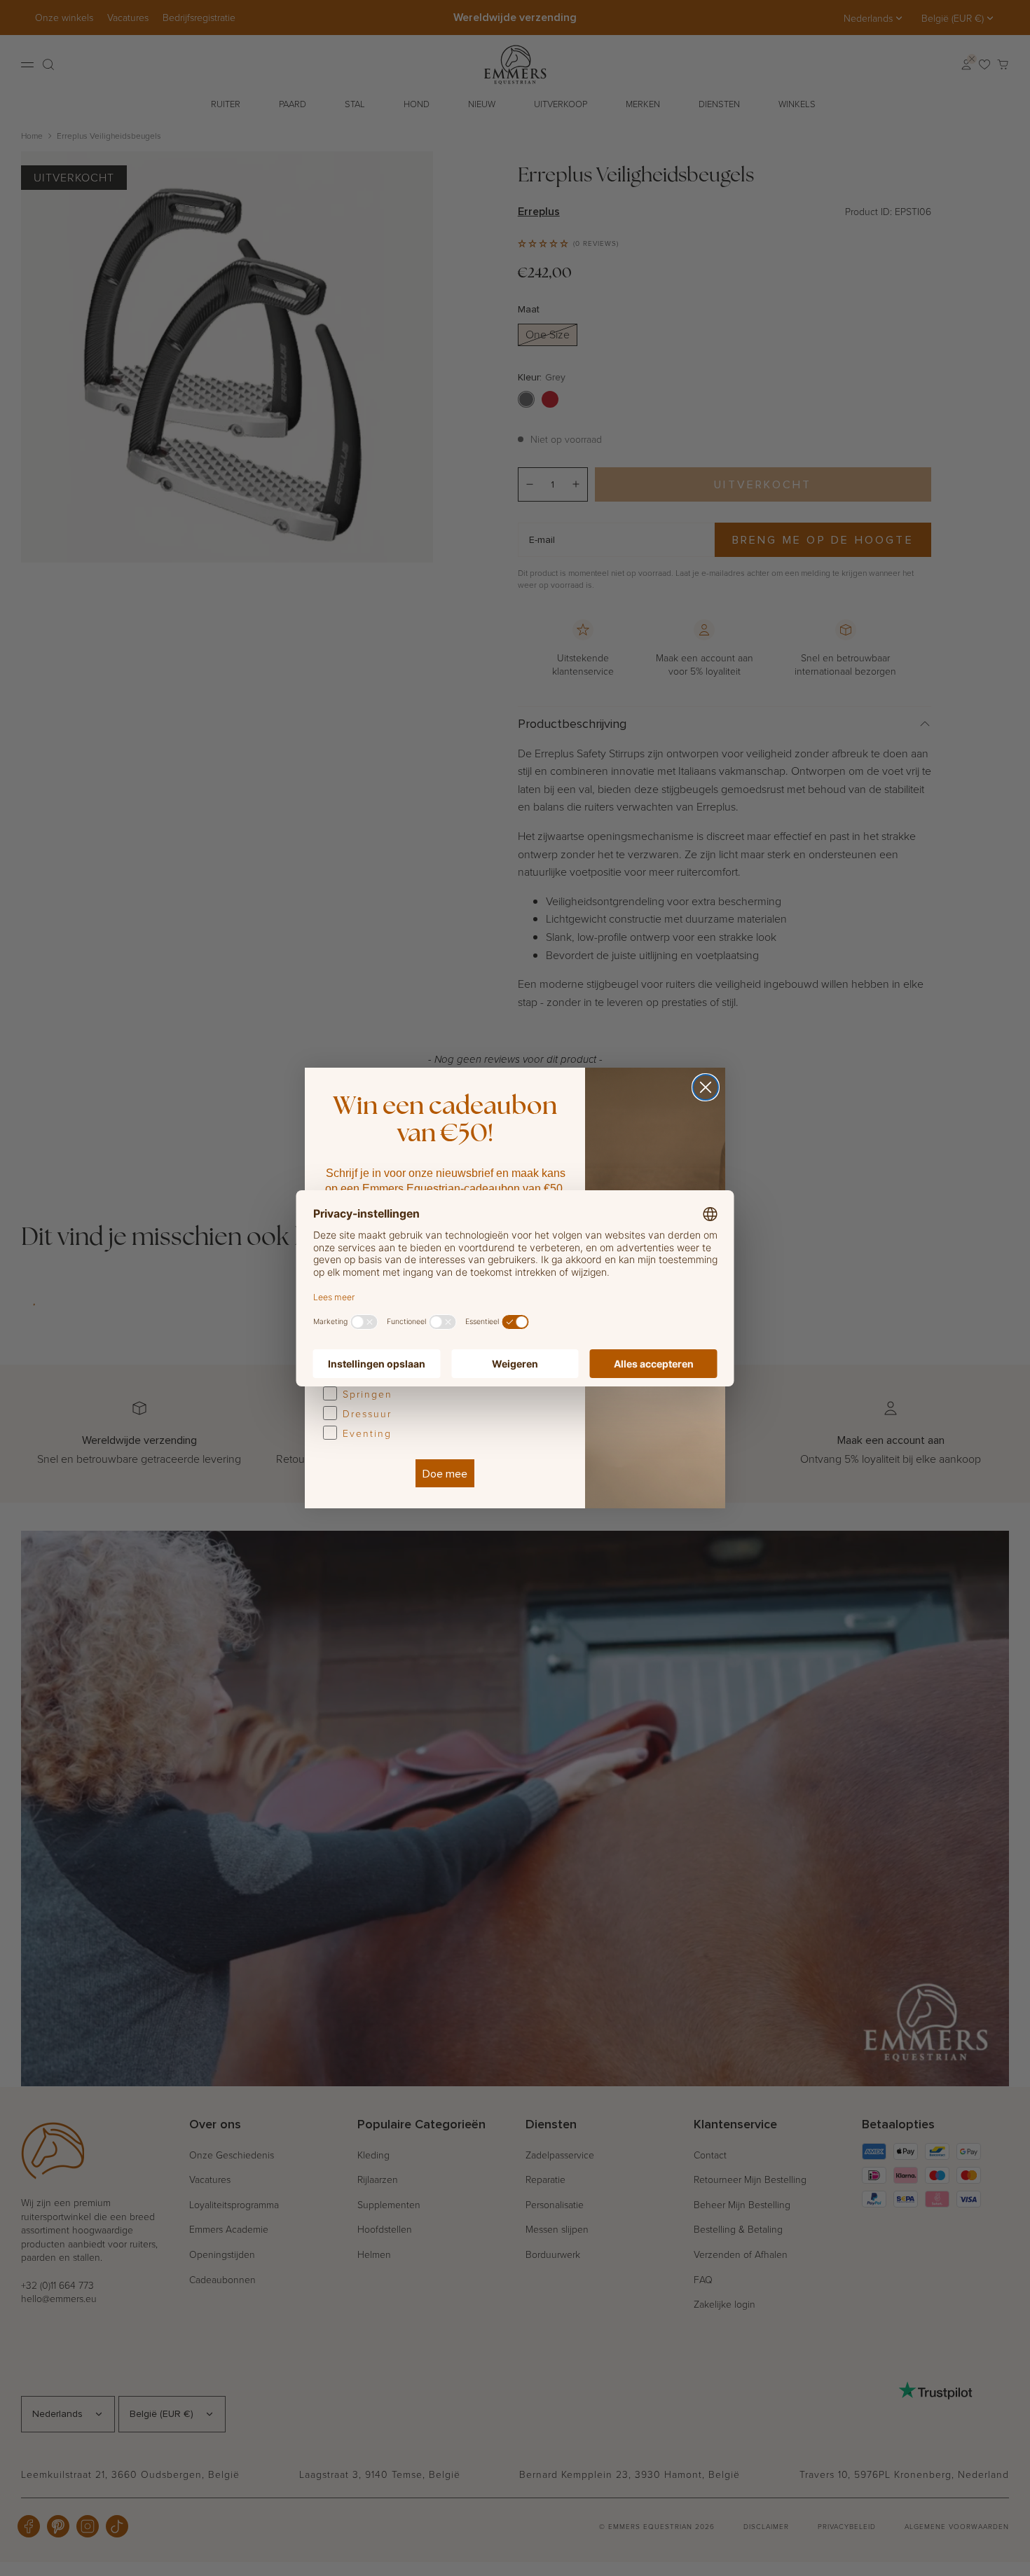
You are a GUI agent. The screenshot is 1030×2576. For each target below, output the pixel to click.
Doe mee (445, 1473)
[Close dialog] (706, 1087)
